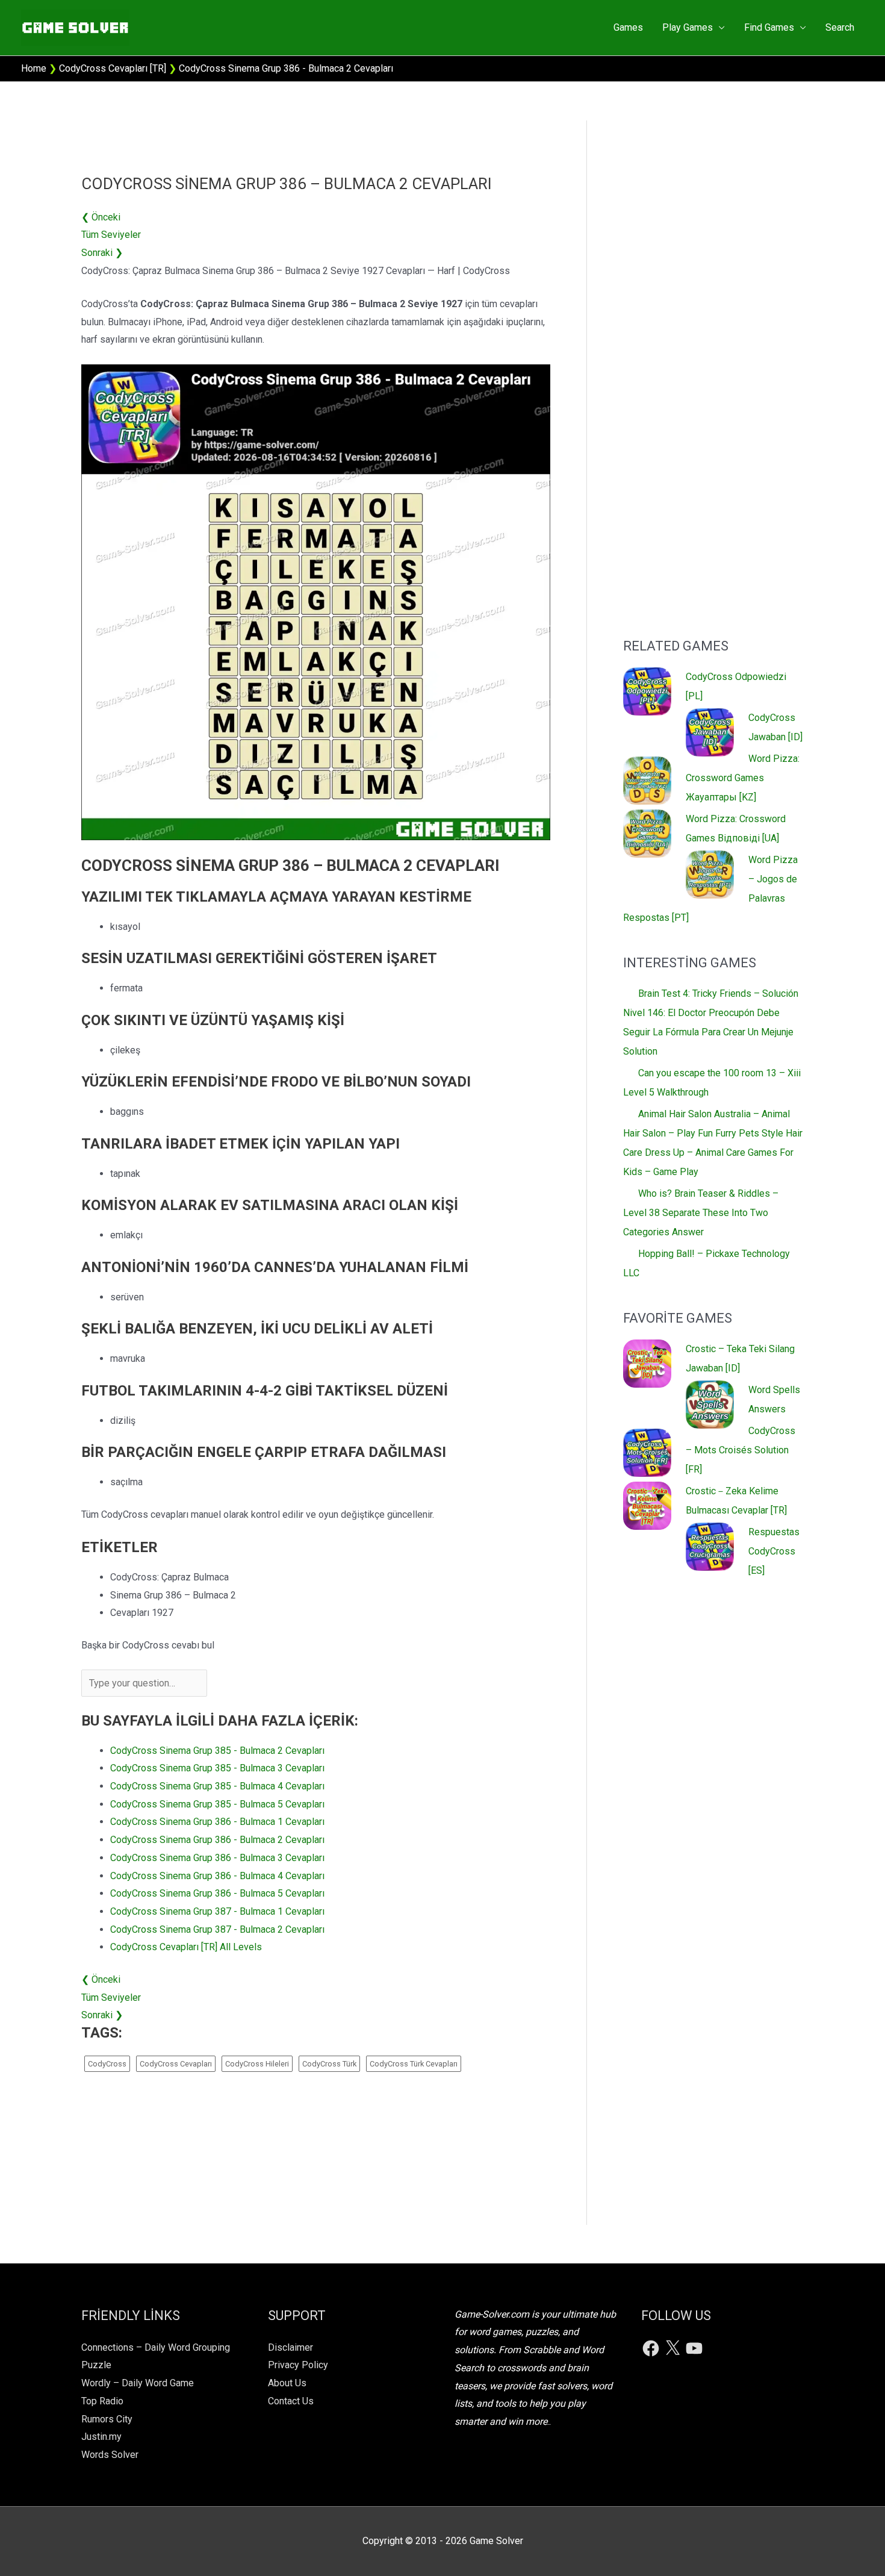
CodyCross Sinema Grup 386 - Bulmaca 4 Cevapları (217, 1876)
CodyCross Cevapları (176, 2064)
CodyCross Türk (329, 2064)
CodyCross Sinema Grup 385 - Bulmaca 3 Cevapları (217, 1768)
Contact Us (291, 2401)
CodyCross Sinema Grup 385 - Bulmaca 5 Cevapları (217, 1804)
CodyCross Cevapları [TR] (113, 68)
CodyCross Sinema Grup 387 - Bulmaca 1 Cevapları (217, 1911)
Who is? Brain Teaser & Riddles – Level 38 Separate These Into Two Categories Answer (701, 1213)
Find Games (769, 27)
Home (34, 68)
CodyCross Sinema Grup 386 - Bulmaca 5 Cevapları (217, 1893)
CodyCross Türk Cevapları (414, 2064)
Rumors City (107, 2419)
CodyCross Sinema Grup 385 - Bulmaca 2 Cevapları (217, 1751)
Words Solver (110, 2455)
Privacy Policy (298, 2365)
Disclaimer (290, 2347)
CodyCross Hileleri (257, 2064)
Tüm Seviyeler (111, 235)
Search (840, 27)
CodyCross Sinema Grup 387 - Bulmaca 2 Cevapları (217, 1929)
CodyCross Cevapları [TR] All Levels (186, 1947)
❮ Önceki (101, 217)
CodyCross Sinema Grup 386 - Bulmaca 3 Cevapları (217, 1858)
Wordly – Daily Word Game (138, 2383)
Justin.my (101, 2437)
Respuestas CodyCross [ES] (774, 1551)
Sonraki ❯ (102, 253)
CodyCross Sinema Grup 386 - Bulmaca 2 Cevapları (217, 1840)
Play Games (688, 27)
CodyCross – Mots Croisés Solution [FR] (741, 1450)
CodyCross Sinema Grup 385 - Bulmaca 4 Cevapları (217, 1786)
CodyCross (107, 2064)
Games (628, 27)
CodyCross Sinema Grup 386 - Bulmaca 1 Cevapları (217, 1822)
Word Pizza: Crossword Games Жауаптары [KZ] (743, 778)
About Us (287, 2383)
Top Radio (102, 2401)
